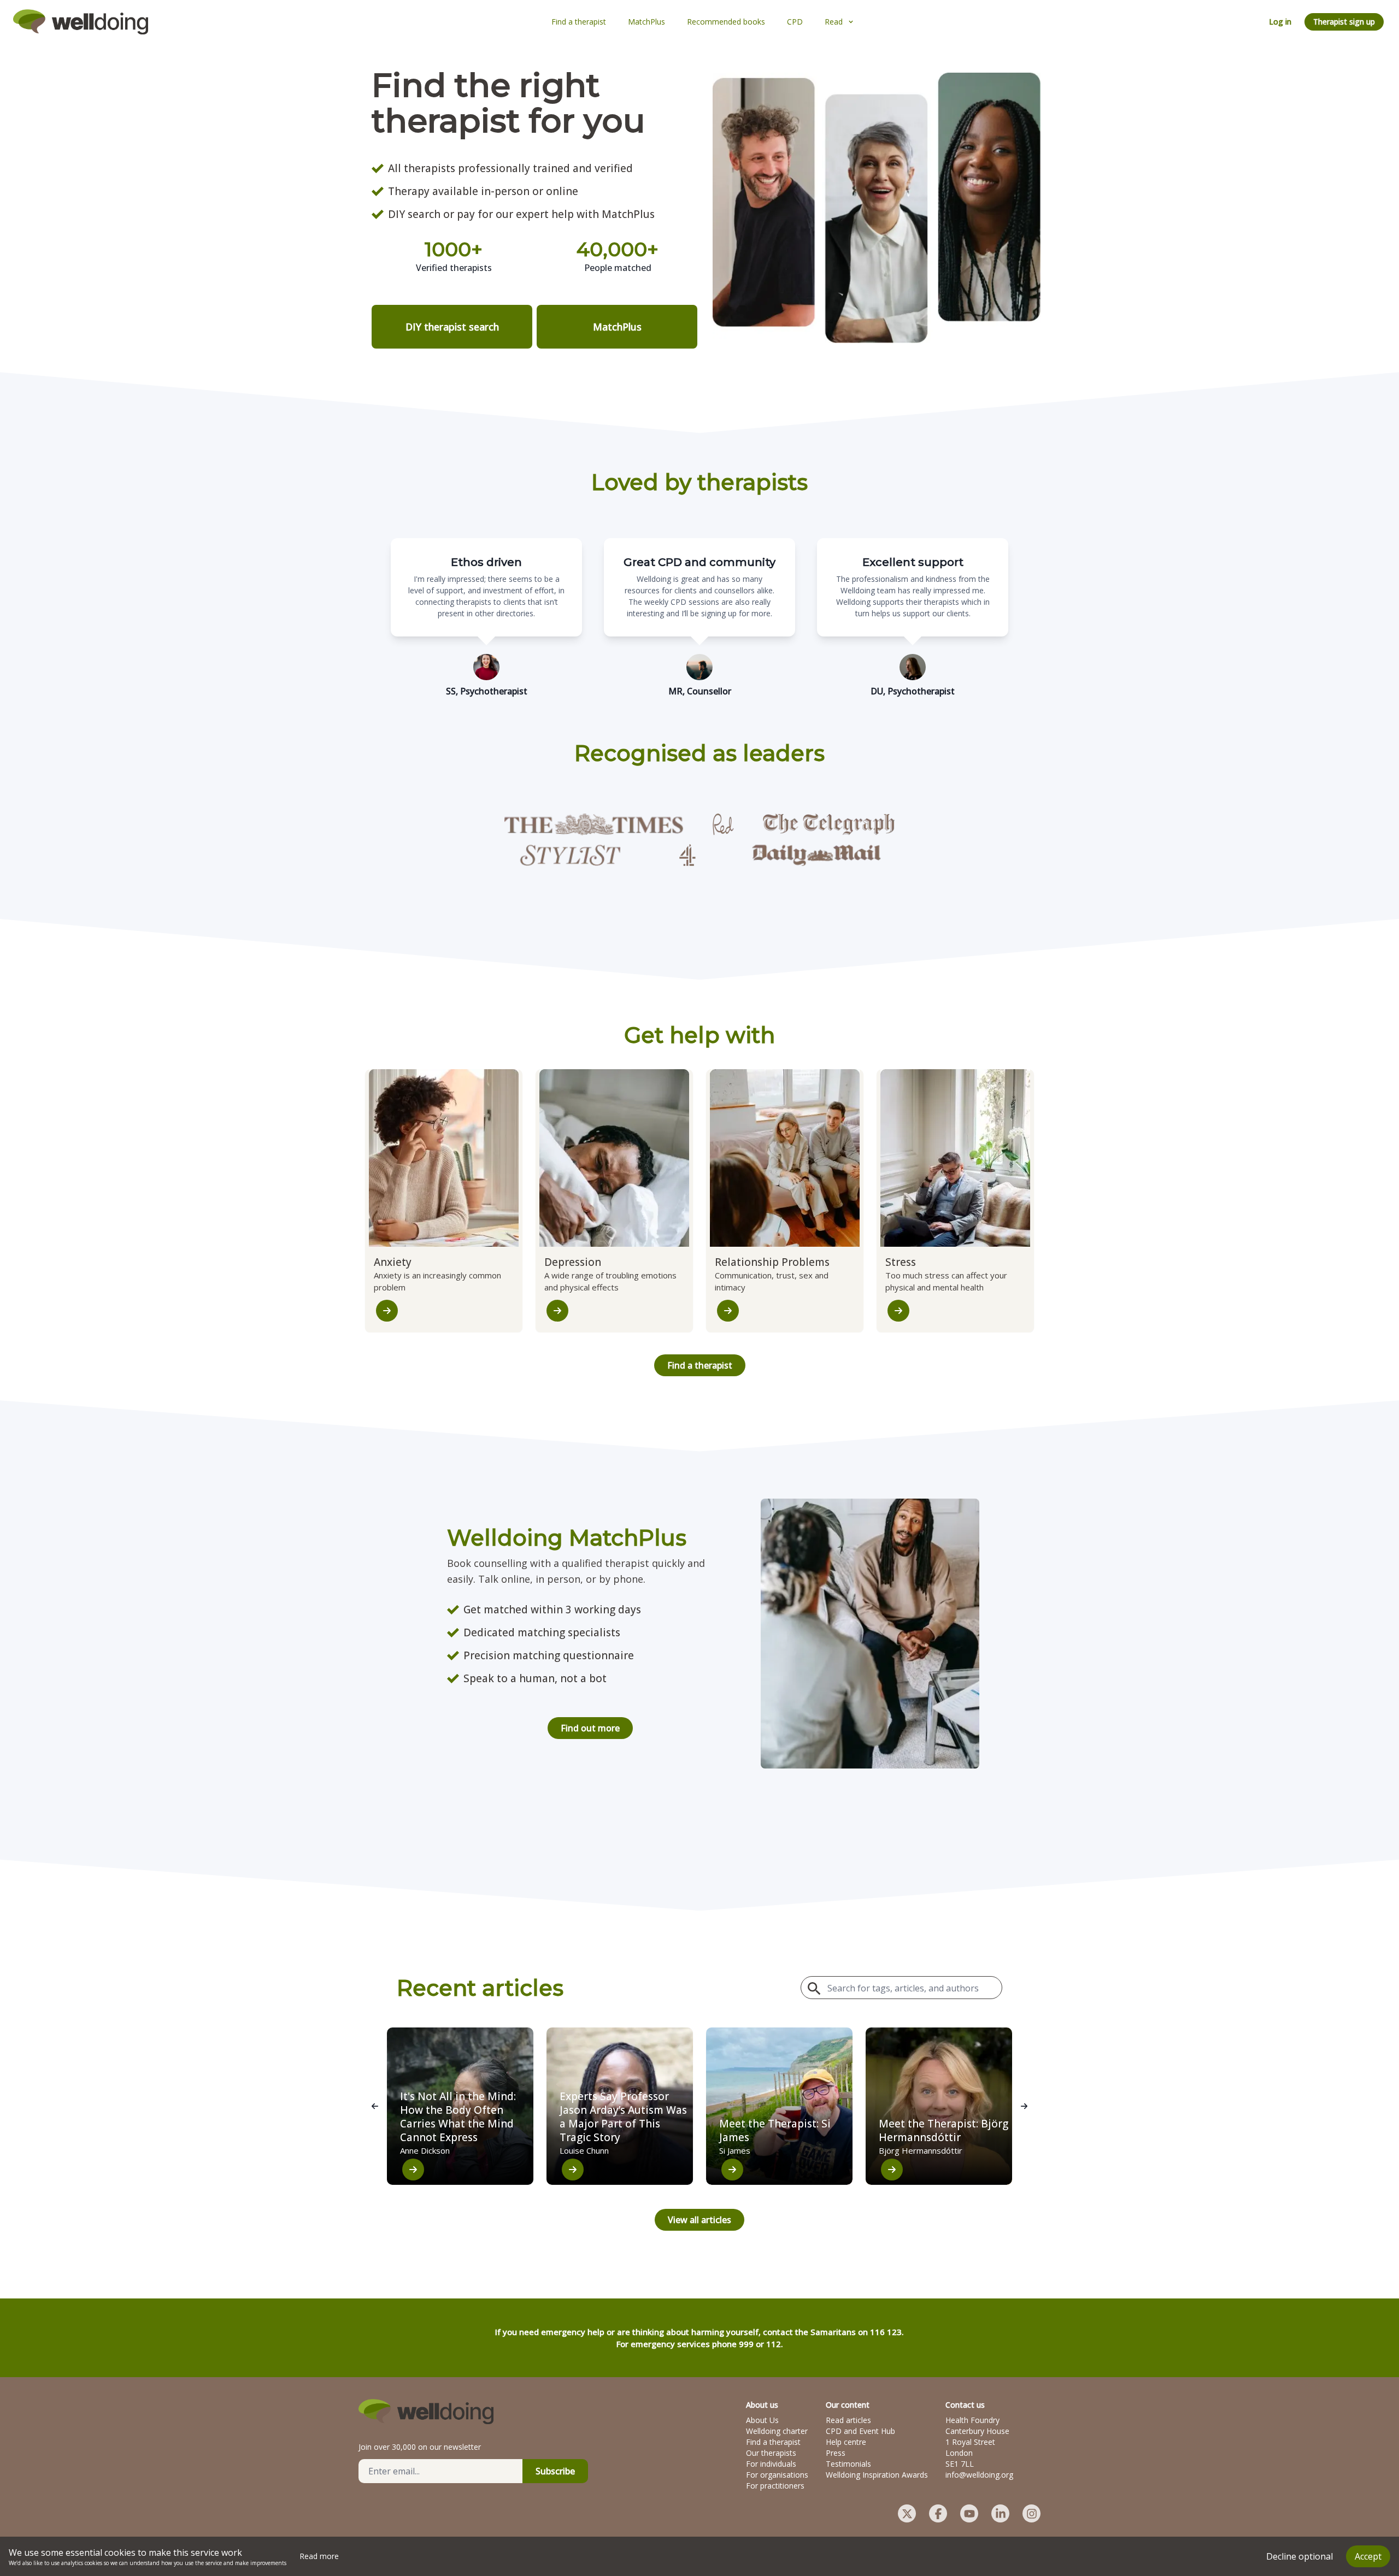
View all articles (699, 2220)
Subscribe (555, 2471)
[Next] (1024, 2106)
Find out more (590, 1728)
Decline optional (1300, 2556)
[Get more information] (387, 1311)
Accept (1368, 2556)
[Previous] (375, 2106)
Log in (1280, 22)
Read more (319, 2556)
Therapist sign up (1344, 22)
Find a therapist (700, 1365)
